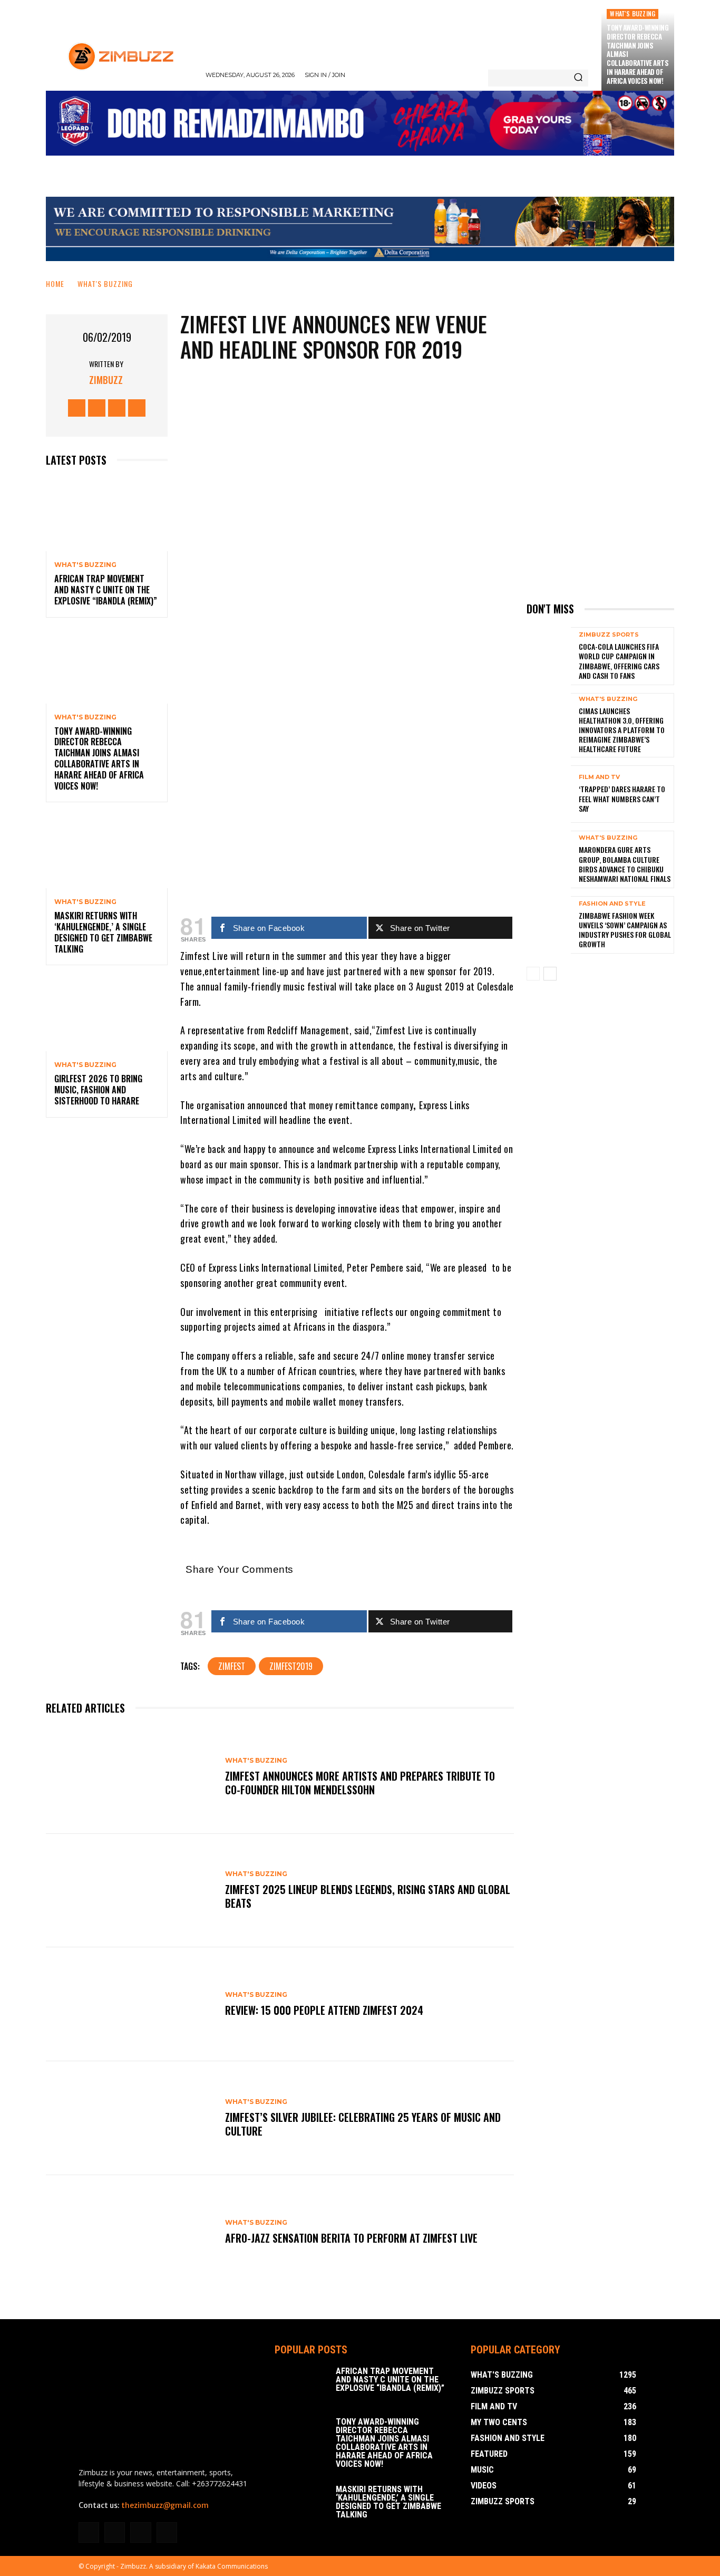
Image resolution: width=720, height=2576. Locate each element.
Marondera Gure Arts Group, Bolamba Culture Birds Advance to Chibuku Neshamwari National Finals (625, 864)
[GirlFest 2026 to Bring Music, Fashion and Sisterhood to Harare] (107, 1015)
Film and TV (599, 777)
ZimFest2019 (291, 1666)
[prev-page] (533, 974)
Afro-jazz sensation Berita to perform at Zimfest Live (351, 2238)
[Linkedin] (115, 2532)
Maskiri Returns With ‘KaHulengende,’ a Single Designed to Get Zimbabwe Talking (103, 932)
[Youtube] (137, 408)
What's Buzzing (633, 13)
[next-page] (550, 974)
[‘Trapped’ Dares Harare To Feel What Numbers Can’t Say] (549, 794)
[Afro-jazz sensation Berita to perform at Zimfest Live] (130, 2232)
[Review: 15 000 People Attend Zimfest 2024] (130, 2004)
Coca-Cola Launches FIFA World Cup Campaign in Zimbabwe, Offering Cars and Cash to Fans (619, 661)
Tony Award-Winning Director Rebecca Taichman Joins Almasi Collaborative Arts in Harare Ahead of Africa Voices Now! (99, 758)
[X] (117, 408)
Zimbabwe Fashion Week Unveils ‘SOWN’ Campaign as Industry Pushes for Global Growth (625, 930)
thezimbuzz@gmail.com (165, 2505)
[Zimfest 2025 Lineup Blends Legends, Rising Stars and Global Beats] (130, 1891)
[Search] (578, 78)
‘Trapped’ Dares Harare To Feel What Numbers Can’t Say (622, 798)
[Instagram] (97, 408)
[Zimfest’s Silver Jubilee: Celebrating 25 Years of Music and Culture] (130, 2118)
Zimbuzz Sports (609, 635)
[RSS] (140, 2532)
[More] (387, 689)
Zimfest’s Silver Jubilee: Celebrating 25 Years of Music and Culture (363, 2124)
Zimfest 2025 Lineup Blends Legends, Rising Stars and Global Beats (368, 1896)
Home (55, 283)
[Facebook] (77, 408)
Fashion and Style (612, 904)
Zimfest (232, 1666)
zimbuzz (106, 380)
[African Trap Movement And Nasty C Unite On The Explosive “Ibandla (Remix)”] (107, 515)
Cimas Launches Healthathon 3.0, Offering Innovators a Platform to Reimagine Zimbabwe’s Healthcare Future (622, 730)
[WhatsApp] (355, 689)
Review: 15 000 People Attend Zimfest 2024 (324, 2010)
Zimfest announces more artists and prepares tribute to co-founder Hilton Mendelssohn (360, 1783)
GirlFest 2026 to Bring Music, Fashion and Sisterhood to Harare (98, 1090)
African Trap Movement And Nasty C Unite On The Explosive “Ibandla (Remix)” (106, 590)
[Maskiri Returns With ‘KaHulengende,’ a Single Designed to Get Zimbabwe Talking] (107, 852)
